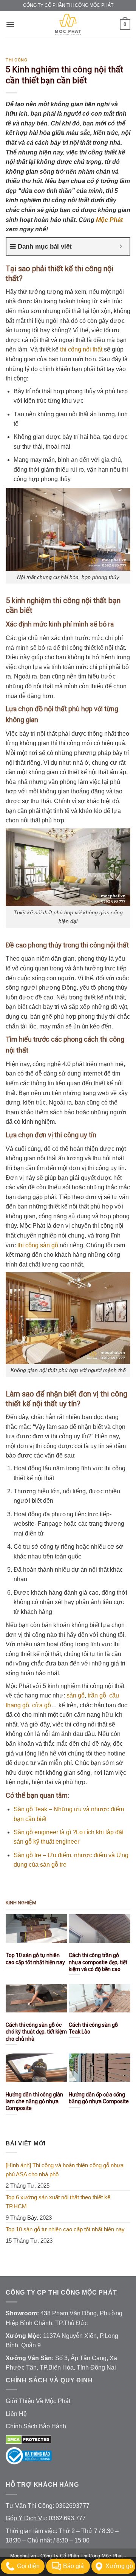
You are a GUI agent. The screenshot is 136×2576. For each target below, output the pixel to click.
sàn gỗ (76, 1695)
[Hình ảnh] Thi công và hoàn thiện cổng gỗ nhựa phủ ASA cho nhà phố (65, 2170)
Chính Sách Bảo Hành (36, 2426)
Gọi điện (28, 2566)
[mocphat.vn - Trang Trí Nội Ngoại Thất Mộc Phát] (68, 24)
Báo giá (73, 2566)
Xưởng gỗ (119, 2566)
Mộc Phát (109, 220)
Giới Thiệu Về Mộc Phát (38, 2401)
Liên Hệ (16, 2414)
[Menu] (10, 24)
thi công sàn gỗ (38, 1245)
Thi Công (16, 60)
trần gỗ (97, 1695)
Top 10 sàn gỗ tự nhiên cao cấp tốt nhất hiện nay (65, 2229)
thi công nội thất (81, 349)
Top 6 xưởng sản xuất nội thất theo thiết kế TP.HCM (58, 2202)
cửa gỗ (42, 1705)
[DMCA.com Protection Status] (29, 2439)
